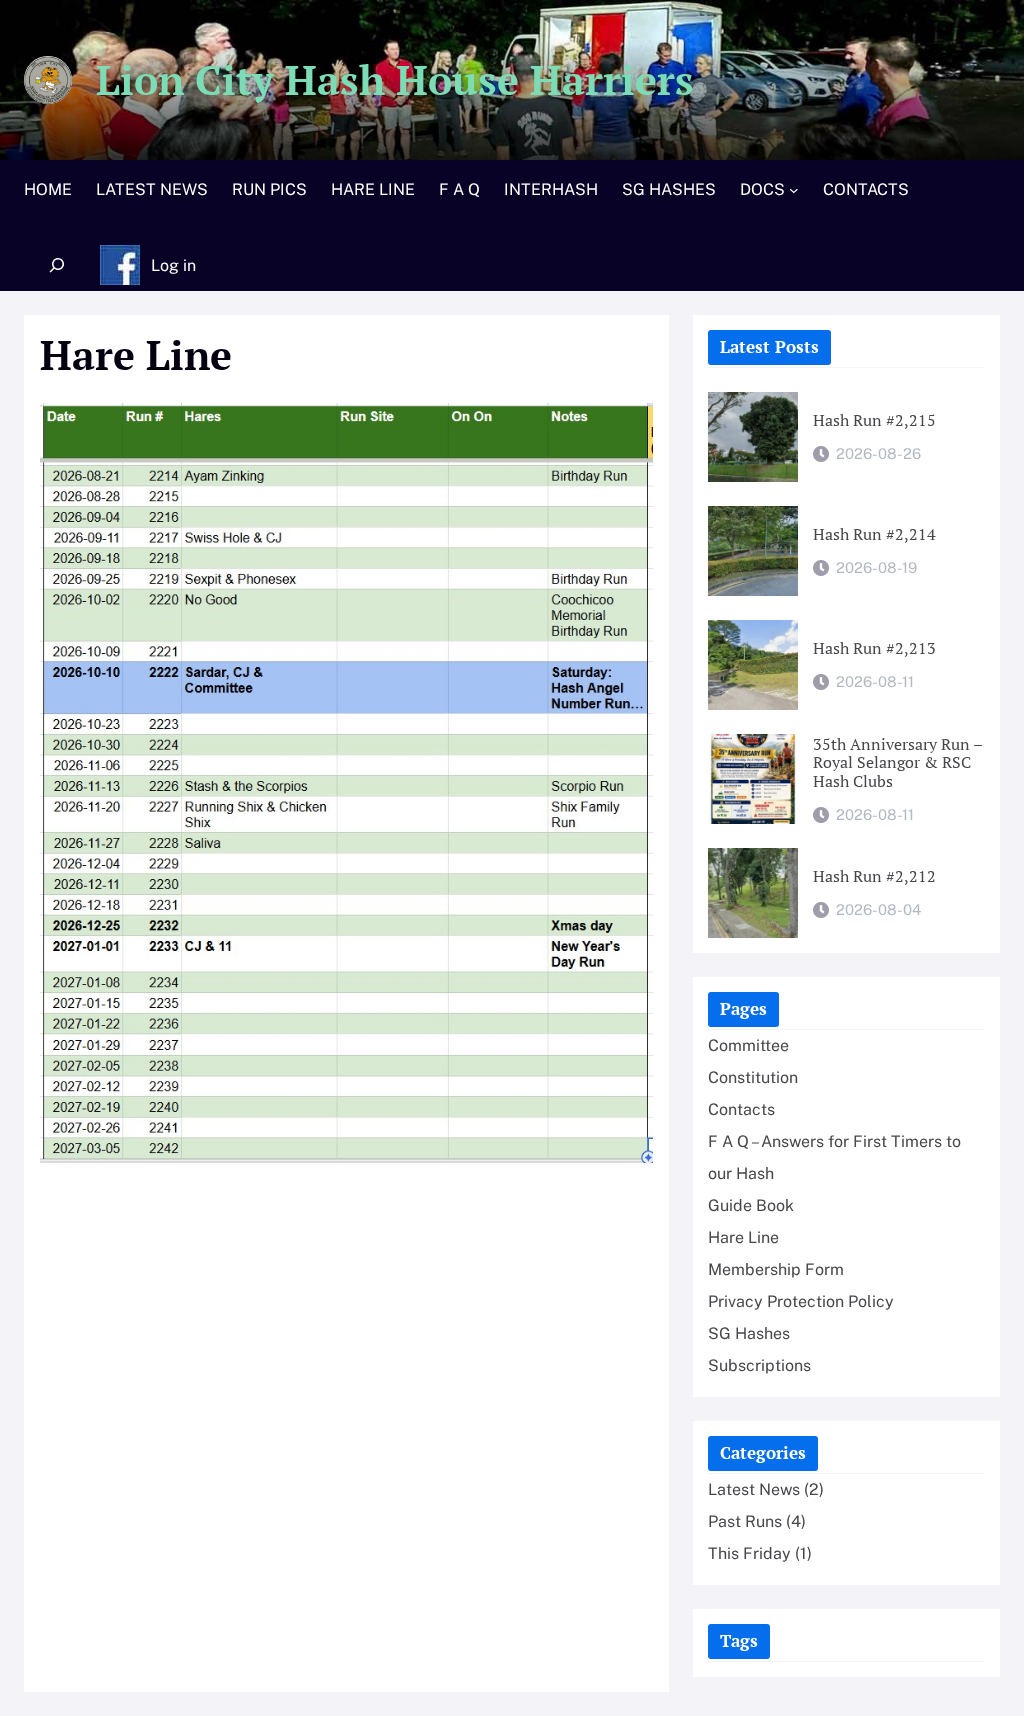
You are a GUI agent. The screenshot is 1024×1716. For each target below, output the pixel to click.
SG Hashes (749, 1333)
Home (48, 189)
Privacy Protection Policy (801, 1301)
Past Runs (745, 1521)
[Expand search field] (56, 265)
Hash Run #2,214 (874, 534)
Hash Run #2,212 (874, 876)
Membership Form (776, 1269)
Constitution (753, 1077)
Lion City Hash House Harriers (395, 80)
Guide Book (751, 1205)
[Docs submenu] (794, 190)
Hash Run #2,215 (874, 420)
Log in (173, 265)
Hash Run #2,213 (874, 648)
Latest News (754, 1489)
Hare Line (743, 1237)
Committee (748, 1045)
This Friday (749, 1553)
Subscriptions (759, 1365)
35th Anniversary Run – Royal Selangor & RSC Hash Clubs (897, 763)
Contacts (741, 1109)
